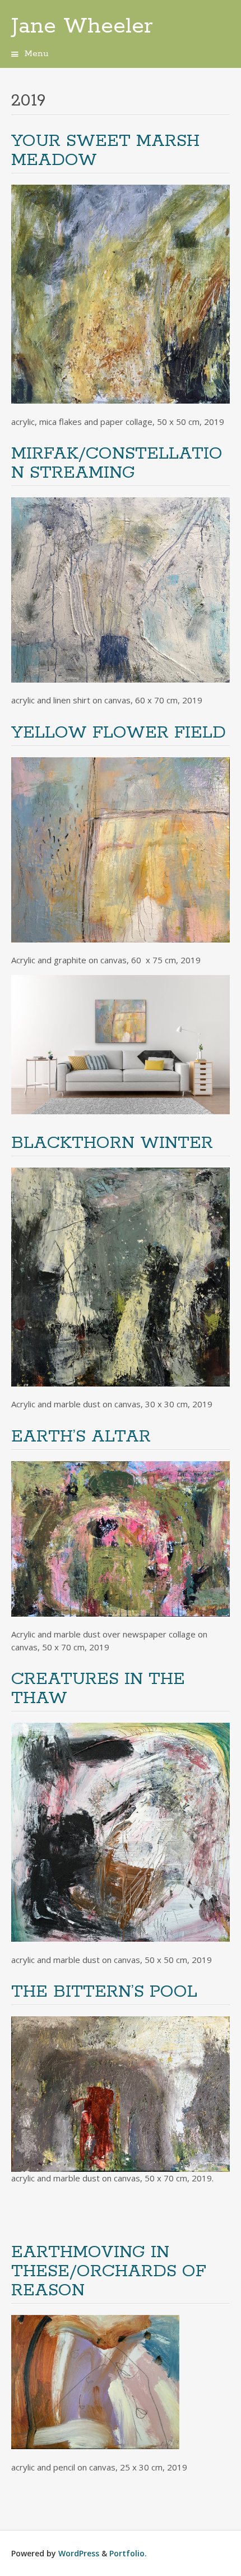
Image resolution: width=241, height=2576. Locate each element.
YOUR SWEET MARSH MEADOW (105, 151)
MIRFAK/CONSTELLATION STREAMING (117, 463)
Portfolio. (128, 2553)
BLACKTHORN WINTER (112, 1143)
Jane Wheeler (82, 26)
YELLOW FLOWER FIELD (119, 733)
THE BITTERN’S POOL (104, 1992)
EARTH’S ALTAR (81, 1437)
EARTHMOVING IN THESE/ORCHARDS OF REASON (109, 2271)
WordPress (79, 2553)
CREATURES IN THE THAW (98, 1689)
